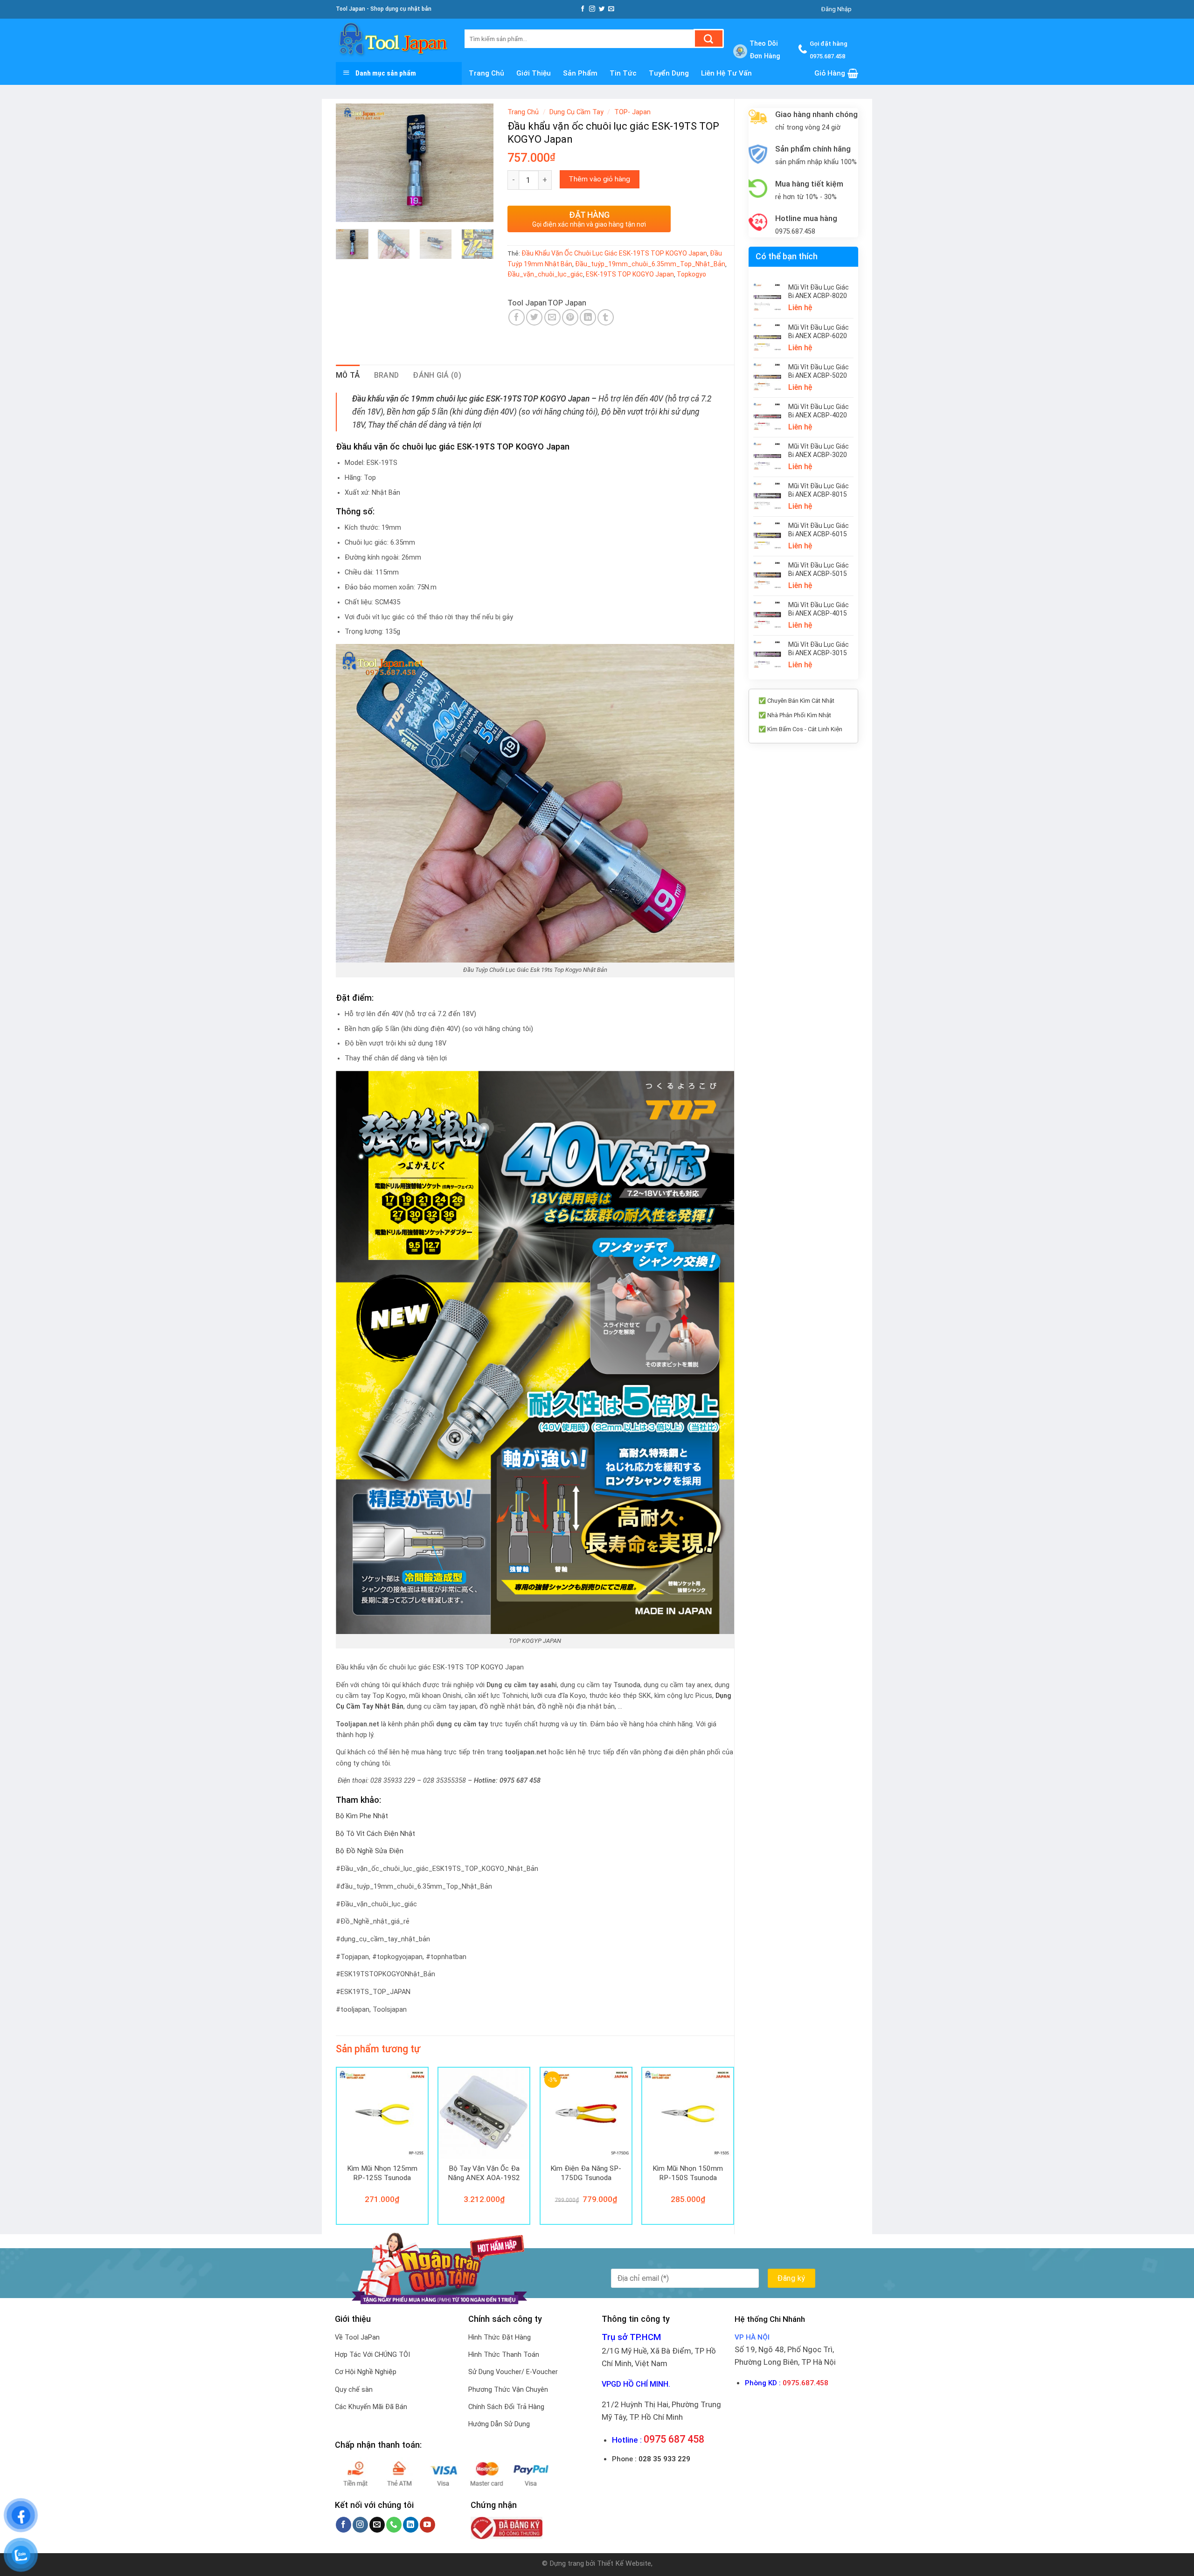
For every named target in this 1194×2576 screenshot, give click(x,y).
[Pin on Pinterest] (570, 317)
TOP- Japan (632, 112)
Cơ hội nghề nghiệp (366, 2372)
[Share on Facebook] (517, 317)
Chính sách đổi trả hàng (506, 2407)
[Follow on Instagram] (592, 9)
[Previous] (351, 163)
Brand (387, 375)
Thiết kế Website (624, 2563)
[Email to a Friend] (552, 317)
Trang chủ (486, 73)
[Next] (479, 163)
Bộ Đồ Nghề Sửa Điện (370, 1851)
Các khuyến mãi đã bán (371, 2407)
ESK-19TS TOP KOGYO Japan (630, 274)
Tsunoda (627, 1685)
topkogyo (691, 274)
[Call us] (394, 2525)
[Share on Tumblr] (606, 317)
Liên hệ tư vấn (726, 73)
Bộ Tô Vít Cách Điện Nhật (375, 1834)
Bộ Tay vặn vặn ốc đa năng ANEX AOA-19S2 (484, 2173)
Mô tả (348, 375)
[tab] (348, 375)
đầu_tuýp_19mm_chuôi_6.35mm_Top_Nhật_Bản (650, 264)
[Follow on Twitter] (602, 9)
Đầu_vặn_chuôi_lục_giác (545, 274)
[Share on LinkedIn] (588, 317)
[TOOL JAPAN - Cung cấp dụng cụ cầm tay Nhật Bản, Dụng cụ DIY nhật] (393, 40)
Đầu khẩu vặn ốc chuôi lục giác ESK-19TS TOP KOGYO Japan (614, 253)
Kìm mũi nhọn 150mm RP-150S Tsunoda (688, 2173)
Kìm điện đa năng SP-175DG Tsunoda (586, 2173)
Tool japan (527, 303)
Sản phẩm (580, 73)
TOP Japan (567, 303)
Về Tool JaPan (357, 2337)
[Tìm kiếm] (709, 38)
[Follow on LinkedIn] (411, 2525)
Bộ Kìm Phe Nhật (362, 1816)
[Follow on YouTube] (427, 2525)
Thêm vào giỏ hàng (599, 179)
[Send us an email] (611, 9)
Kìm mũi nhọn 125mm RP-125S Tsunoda (382, 2173)
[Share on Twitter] (534, 317)
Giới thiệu (534, 73)
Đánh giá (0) (437, 375)
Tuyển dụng (669, 73)
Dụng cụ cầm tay (576, 112)
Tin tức (623, 73)
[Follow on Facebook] (583, 9)
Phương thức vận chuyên (508, 2390)
